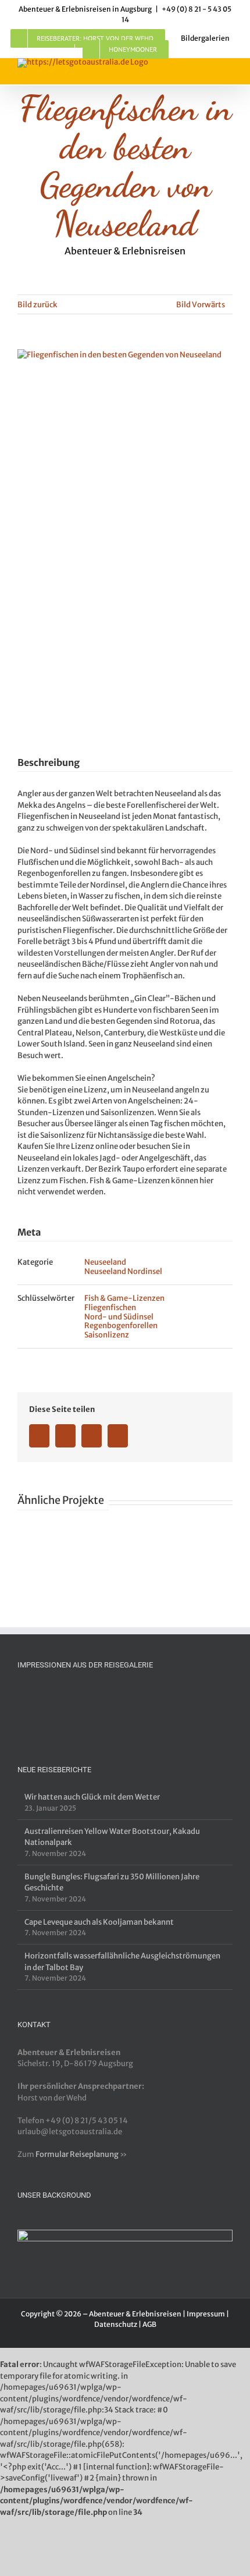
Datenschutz (116, 2324)
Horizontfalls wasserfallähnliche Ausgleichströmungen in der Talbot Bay (122, 1962)
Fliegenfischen (110, 1307)
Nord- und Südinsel (119, 1317)
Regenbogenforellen (121, 1326)
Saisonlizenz (107, 1335)
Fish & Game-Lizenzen (124, 1298)
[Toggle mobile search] (207, 71)
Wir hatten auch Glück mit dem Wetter (92, 1797)
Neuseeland (105, 1262)
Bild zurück (37, 305)
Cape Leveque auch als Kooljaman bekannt (99, 1922)
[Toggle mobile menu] (228, 71)
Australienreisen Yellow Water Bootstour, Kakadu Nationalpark (112, 1837)
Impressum (206, 2314)
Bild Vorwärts (201, 305)
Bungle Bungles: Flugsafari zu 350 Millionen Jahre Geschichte (112, 1883)
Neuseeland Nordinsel (123, 1271)
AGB (149, 2324)
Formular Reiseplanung (77, 2154)
